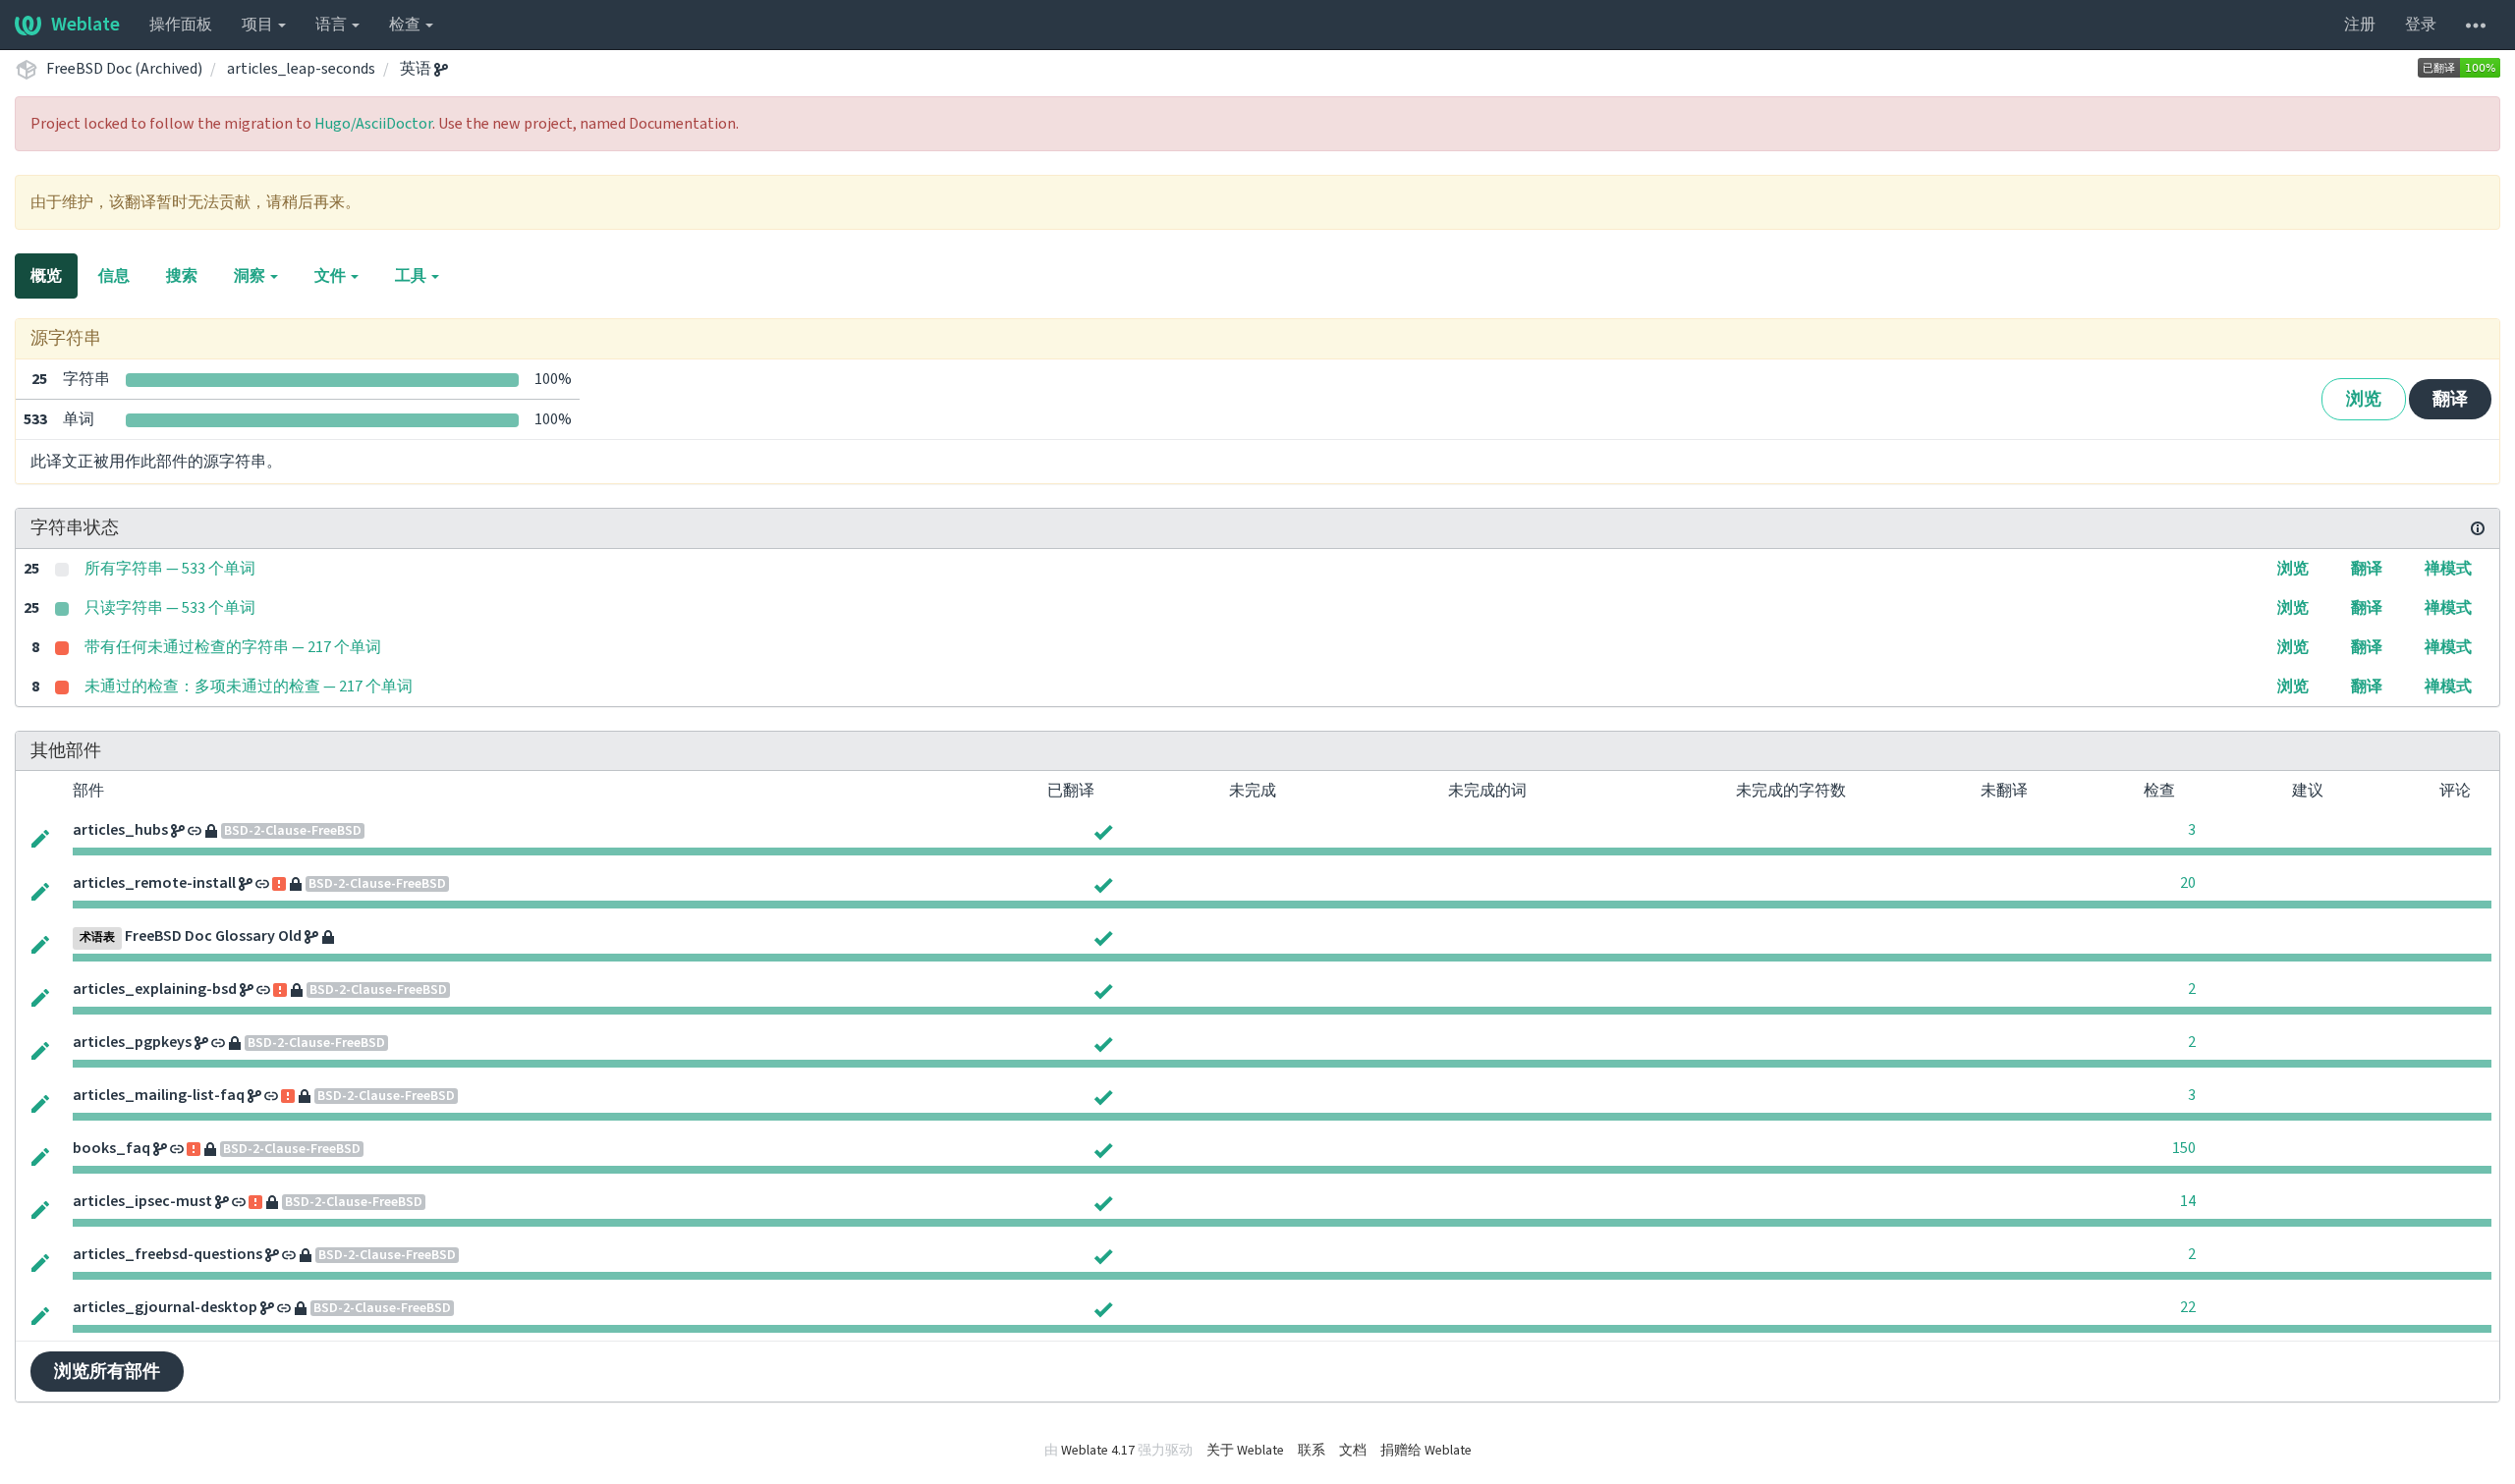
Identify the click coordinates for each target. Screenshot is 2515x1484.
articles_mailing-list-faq (159, 1095)
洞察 (251, 276)
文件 (332, 276)
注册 (2360, 25)
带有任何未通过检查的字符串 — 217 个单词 (233, 647)
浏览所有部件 (107, 1372)
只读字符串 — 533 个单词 (170, 608)
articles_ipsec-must (142, 1201)
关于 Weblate (1245, 1451)
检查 (406, 25)
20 (2188, 883)
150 (2184, 1148)
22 (2188, 1307)
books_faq (112, 1148)
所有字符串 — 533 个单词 (170, 569)
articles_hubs (120, 830)
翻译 (2450, 399)
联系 (1312, 1451)
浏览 (2364, 399)
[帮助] (2476, 25)
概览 (46, 276)
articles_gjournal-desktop (165, 1307)
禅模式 (2448, 569)
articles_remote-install (154, 883)
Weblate (85, 25)
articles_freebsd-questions (168, 1254)
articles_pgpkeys (132, 1042)
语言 (333, 25)
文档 (1353, 1451)
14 (2188, 1201)
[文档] (2478, 528)
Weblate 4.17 (1098, 1451)
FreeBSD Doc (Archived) (124, 69)
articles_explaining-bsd (155, 989)
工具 (412, 276)
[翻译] (40, 837)
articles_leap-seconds (301, 69)
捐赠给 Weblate (1426, 1451)
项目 (259, 25)
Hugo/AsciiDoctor (373, 124)
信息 (114, 276)
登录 (2421, 25)
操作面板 (181, 25)
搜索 (182, 276)
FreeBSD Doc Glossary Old (213, 936)
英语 (417, 69)
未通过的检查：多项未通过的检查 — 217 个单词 (249, 687)
